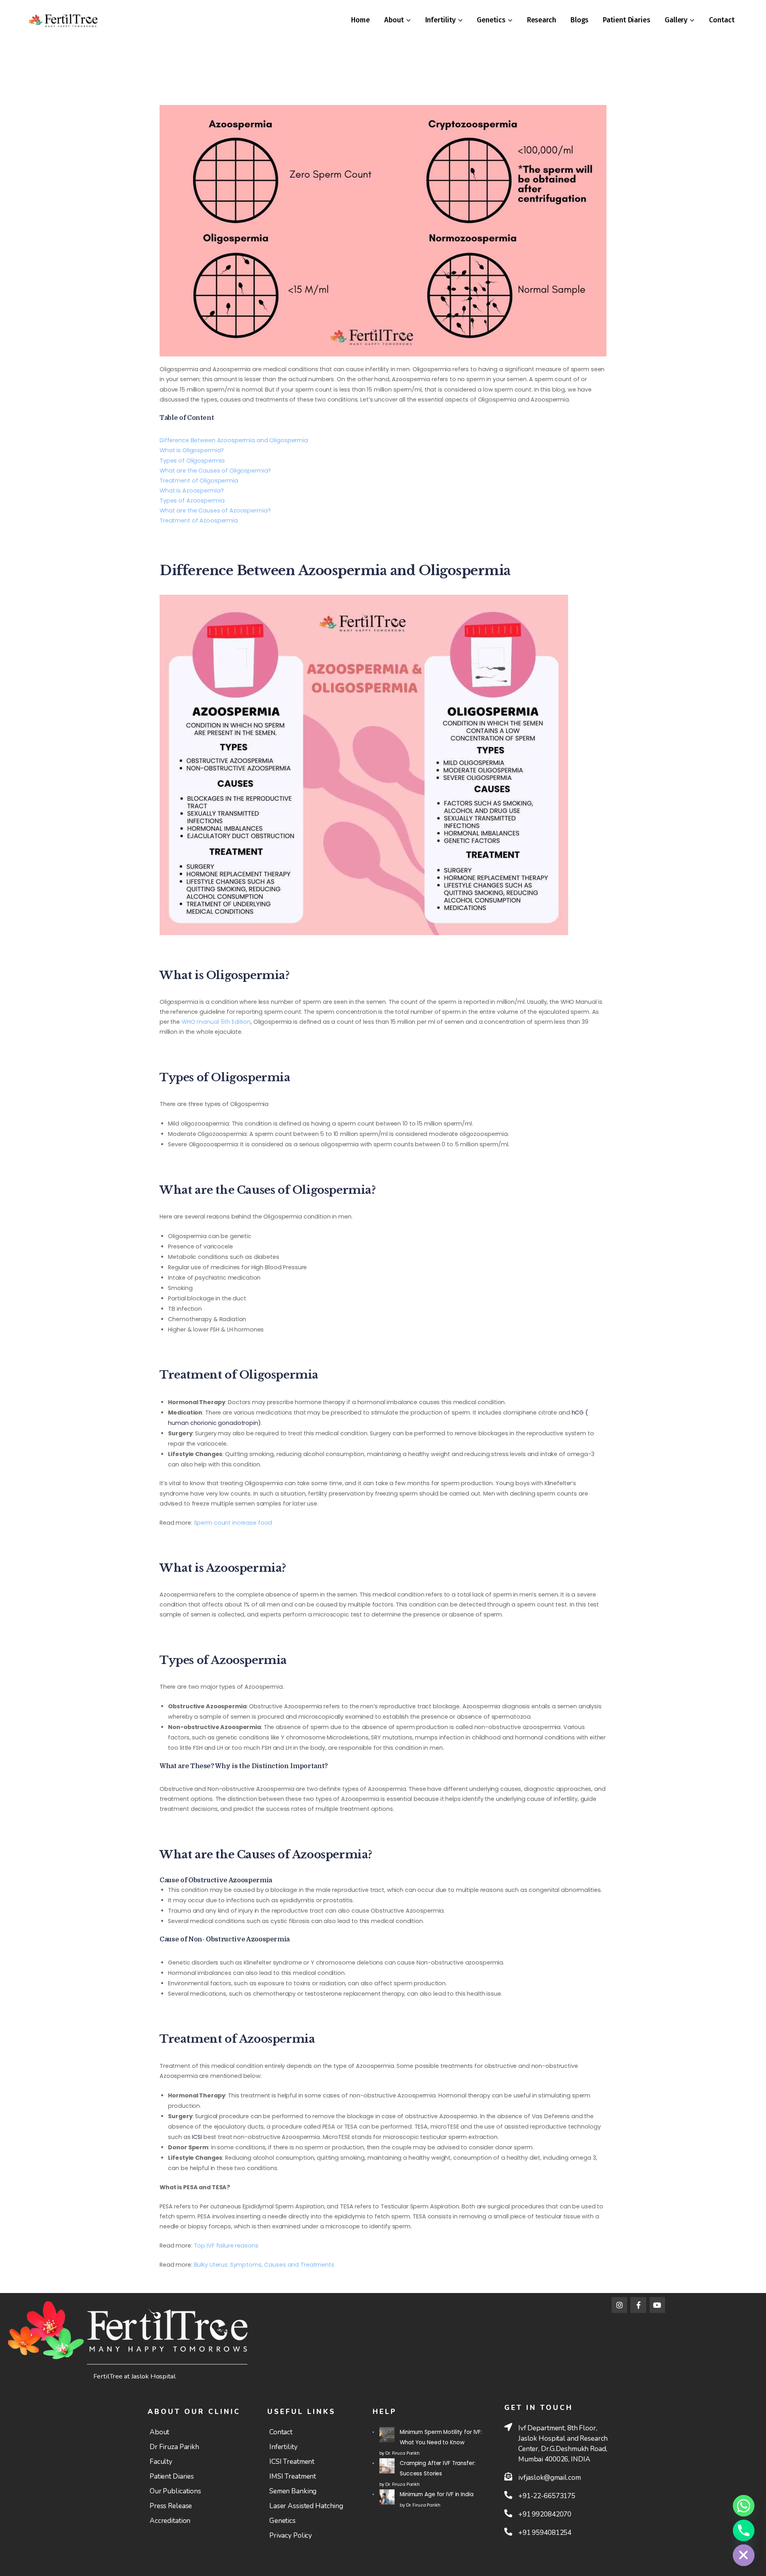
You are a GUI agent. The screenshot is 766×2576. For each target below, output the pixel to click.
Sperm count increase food (233, 1523)
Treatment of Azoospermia (199, 520)
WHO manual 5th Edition (216, 1022)
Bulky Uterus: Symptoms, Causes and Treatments (264, 2265)
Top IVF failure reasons (226, 2246)
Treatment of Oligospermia (199, 481)
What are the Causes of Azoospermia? (215, 510)
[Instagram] (620, 2305)
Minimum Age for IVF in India (436, 2494)
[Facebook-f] (638, 2305)
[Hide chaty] (744, 2555)
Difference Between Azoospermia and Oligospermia (234, 440)
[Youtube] (657, 2305)
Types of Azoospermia (192, 501)
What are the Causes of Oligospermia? (215, 471)
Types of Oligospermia (192, 461)
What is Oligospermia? (192, 450)
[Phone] (744, 2530)
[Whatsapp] (744, 2506)
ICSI (197, 2137)
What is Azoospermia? (191, 491)
